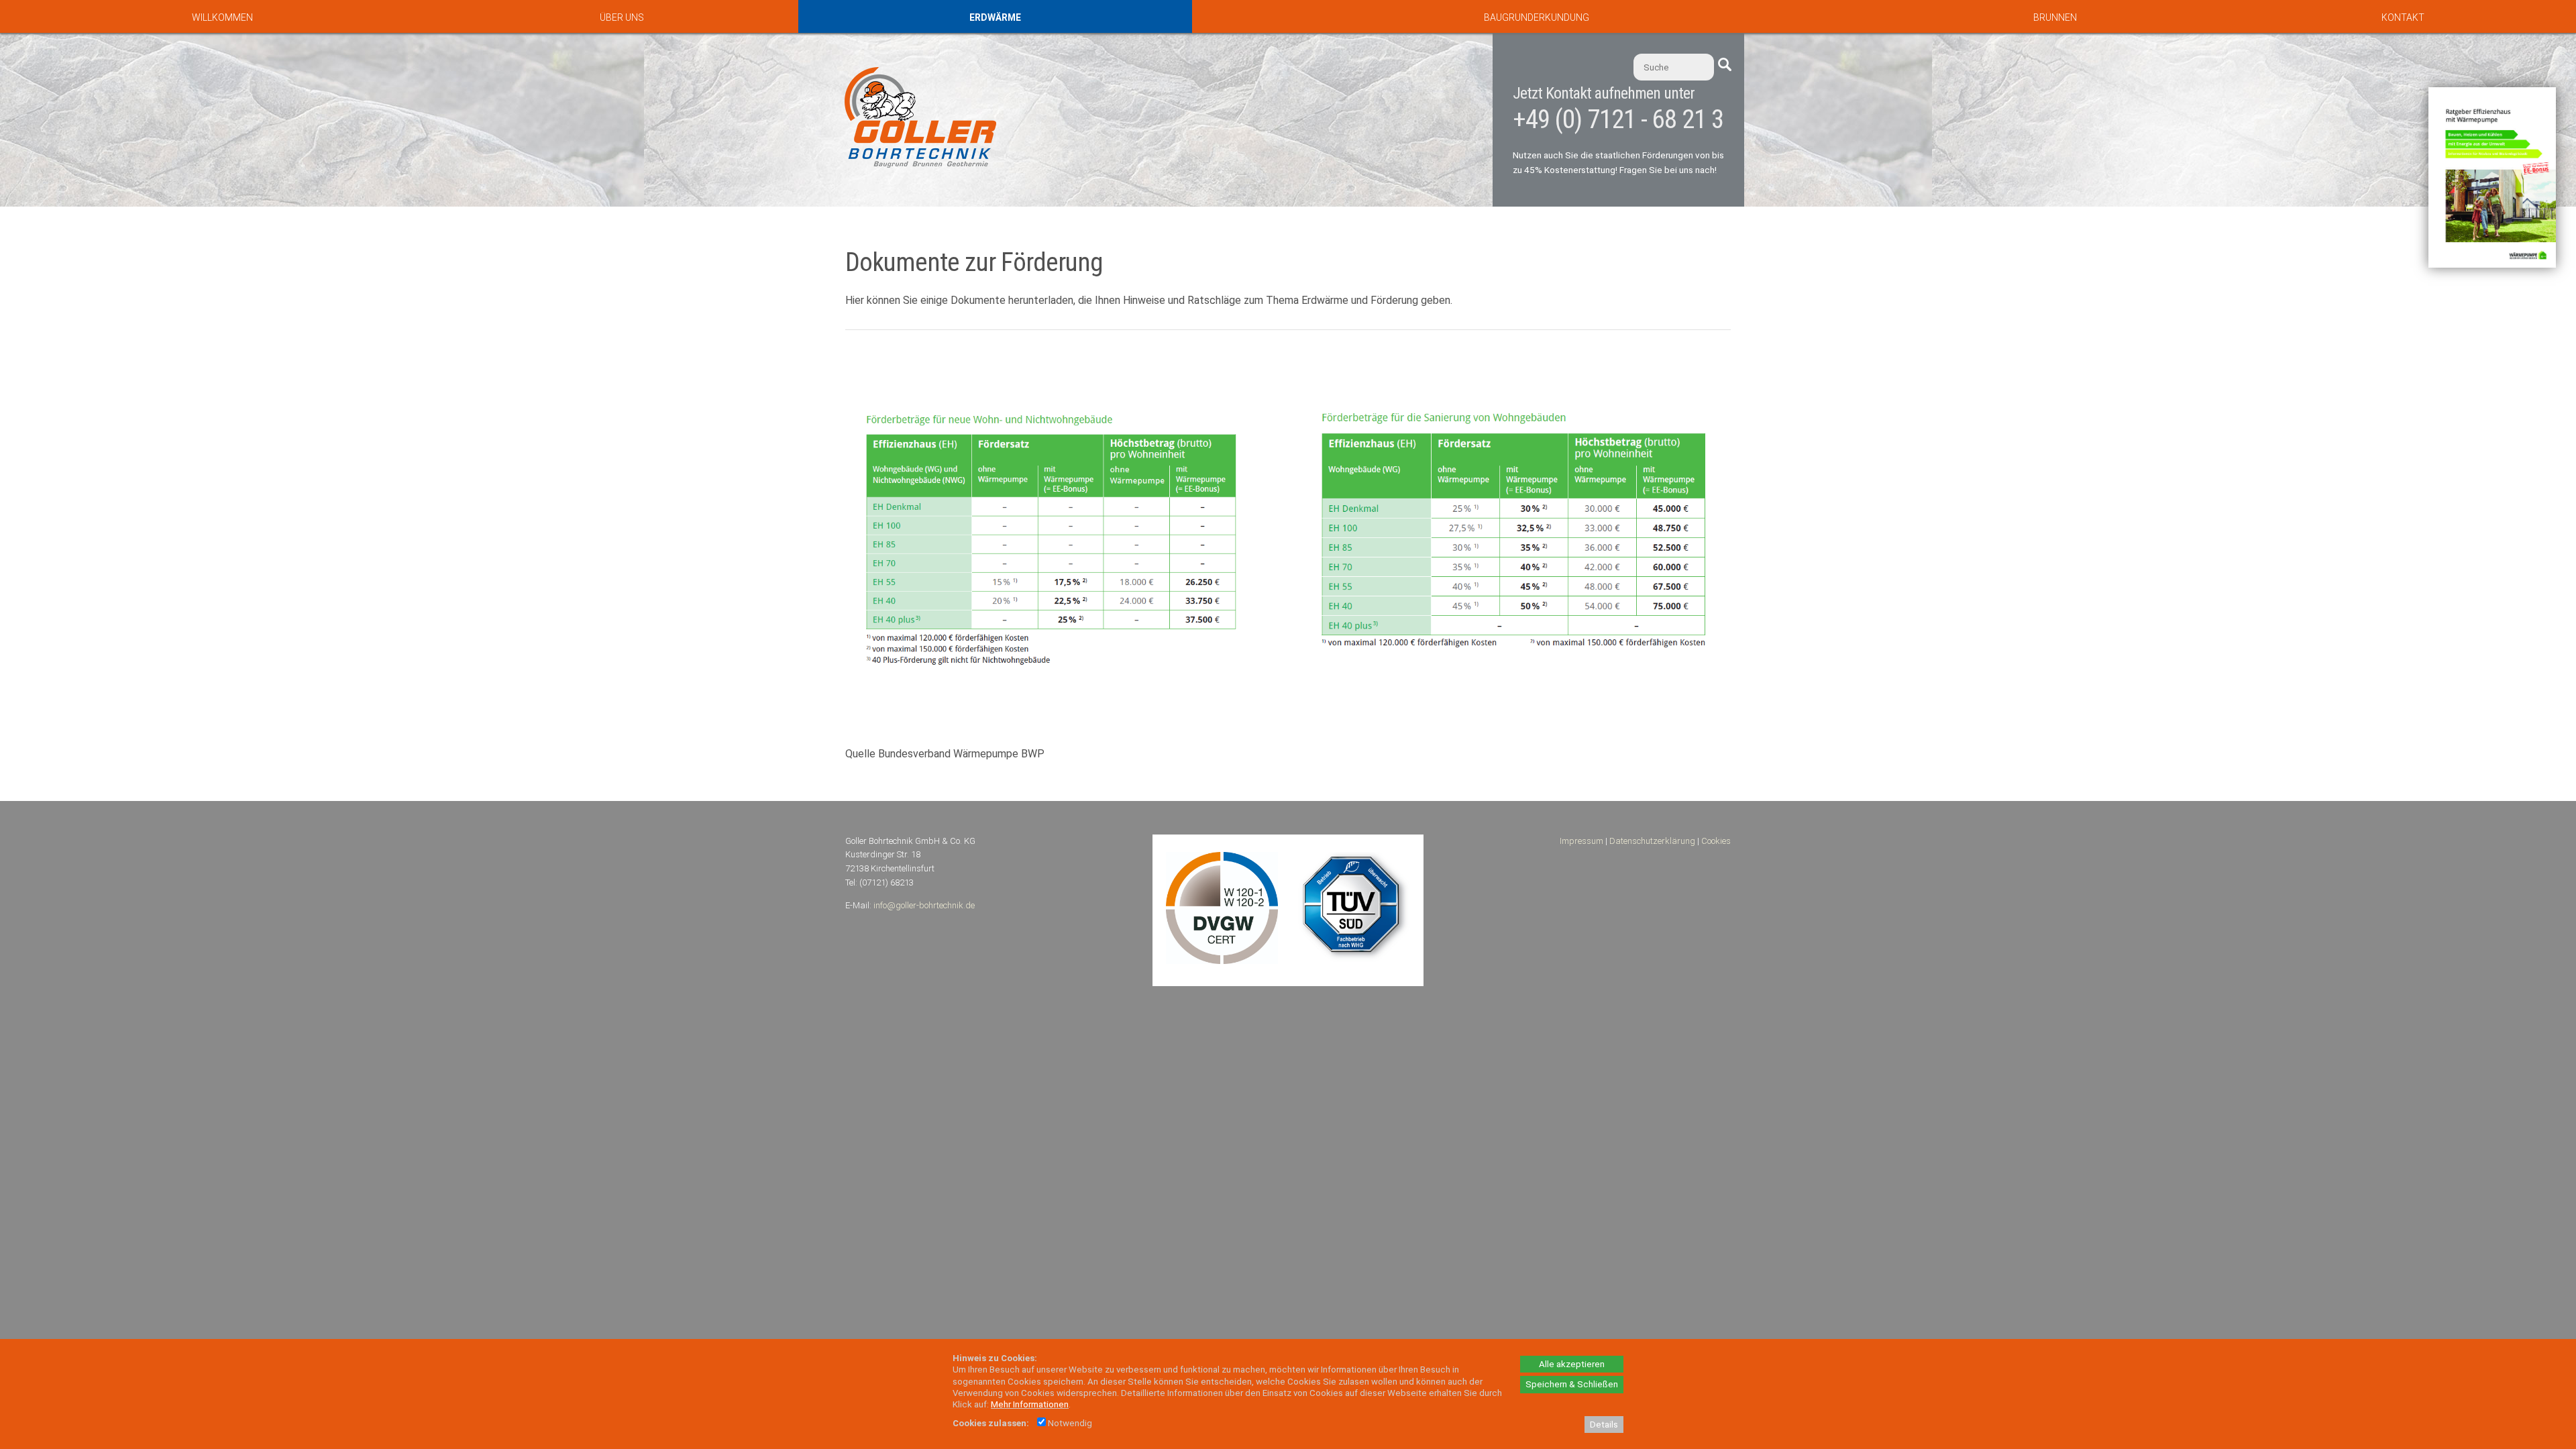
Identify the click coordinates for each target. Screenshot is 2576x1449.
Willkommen (222, 17)
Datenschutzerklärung (1652, 841)
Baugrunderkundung (1537, 17)
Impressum (1581, 841)
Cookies (1716, 841)
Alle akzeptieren (1572, 1364)
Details (1604, 1425)
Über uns (622, 17)
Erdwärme (995, 17)
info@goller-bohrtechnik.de (924, 905)
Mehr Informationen (1030, 1404)
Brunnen (2055, 17)
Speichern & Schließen (1572, 1384)
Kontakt (2403, 17)
